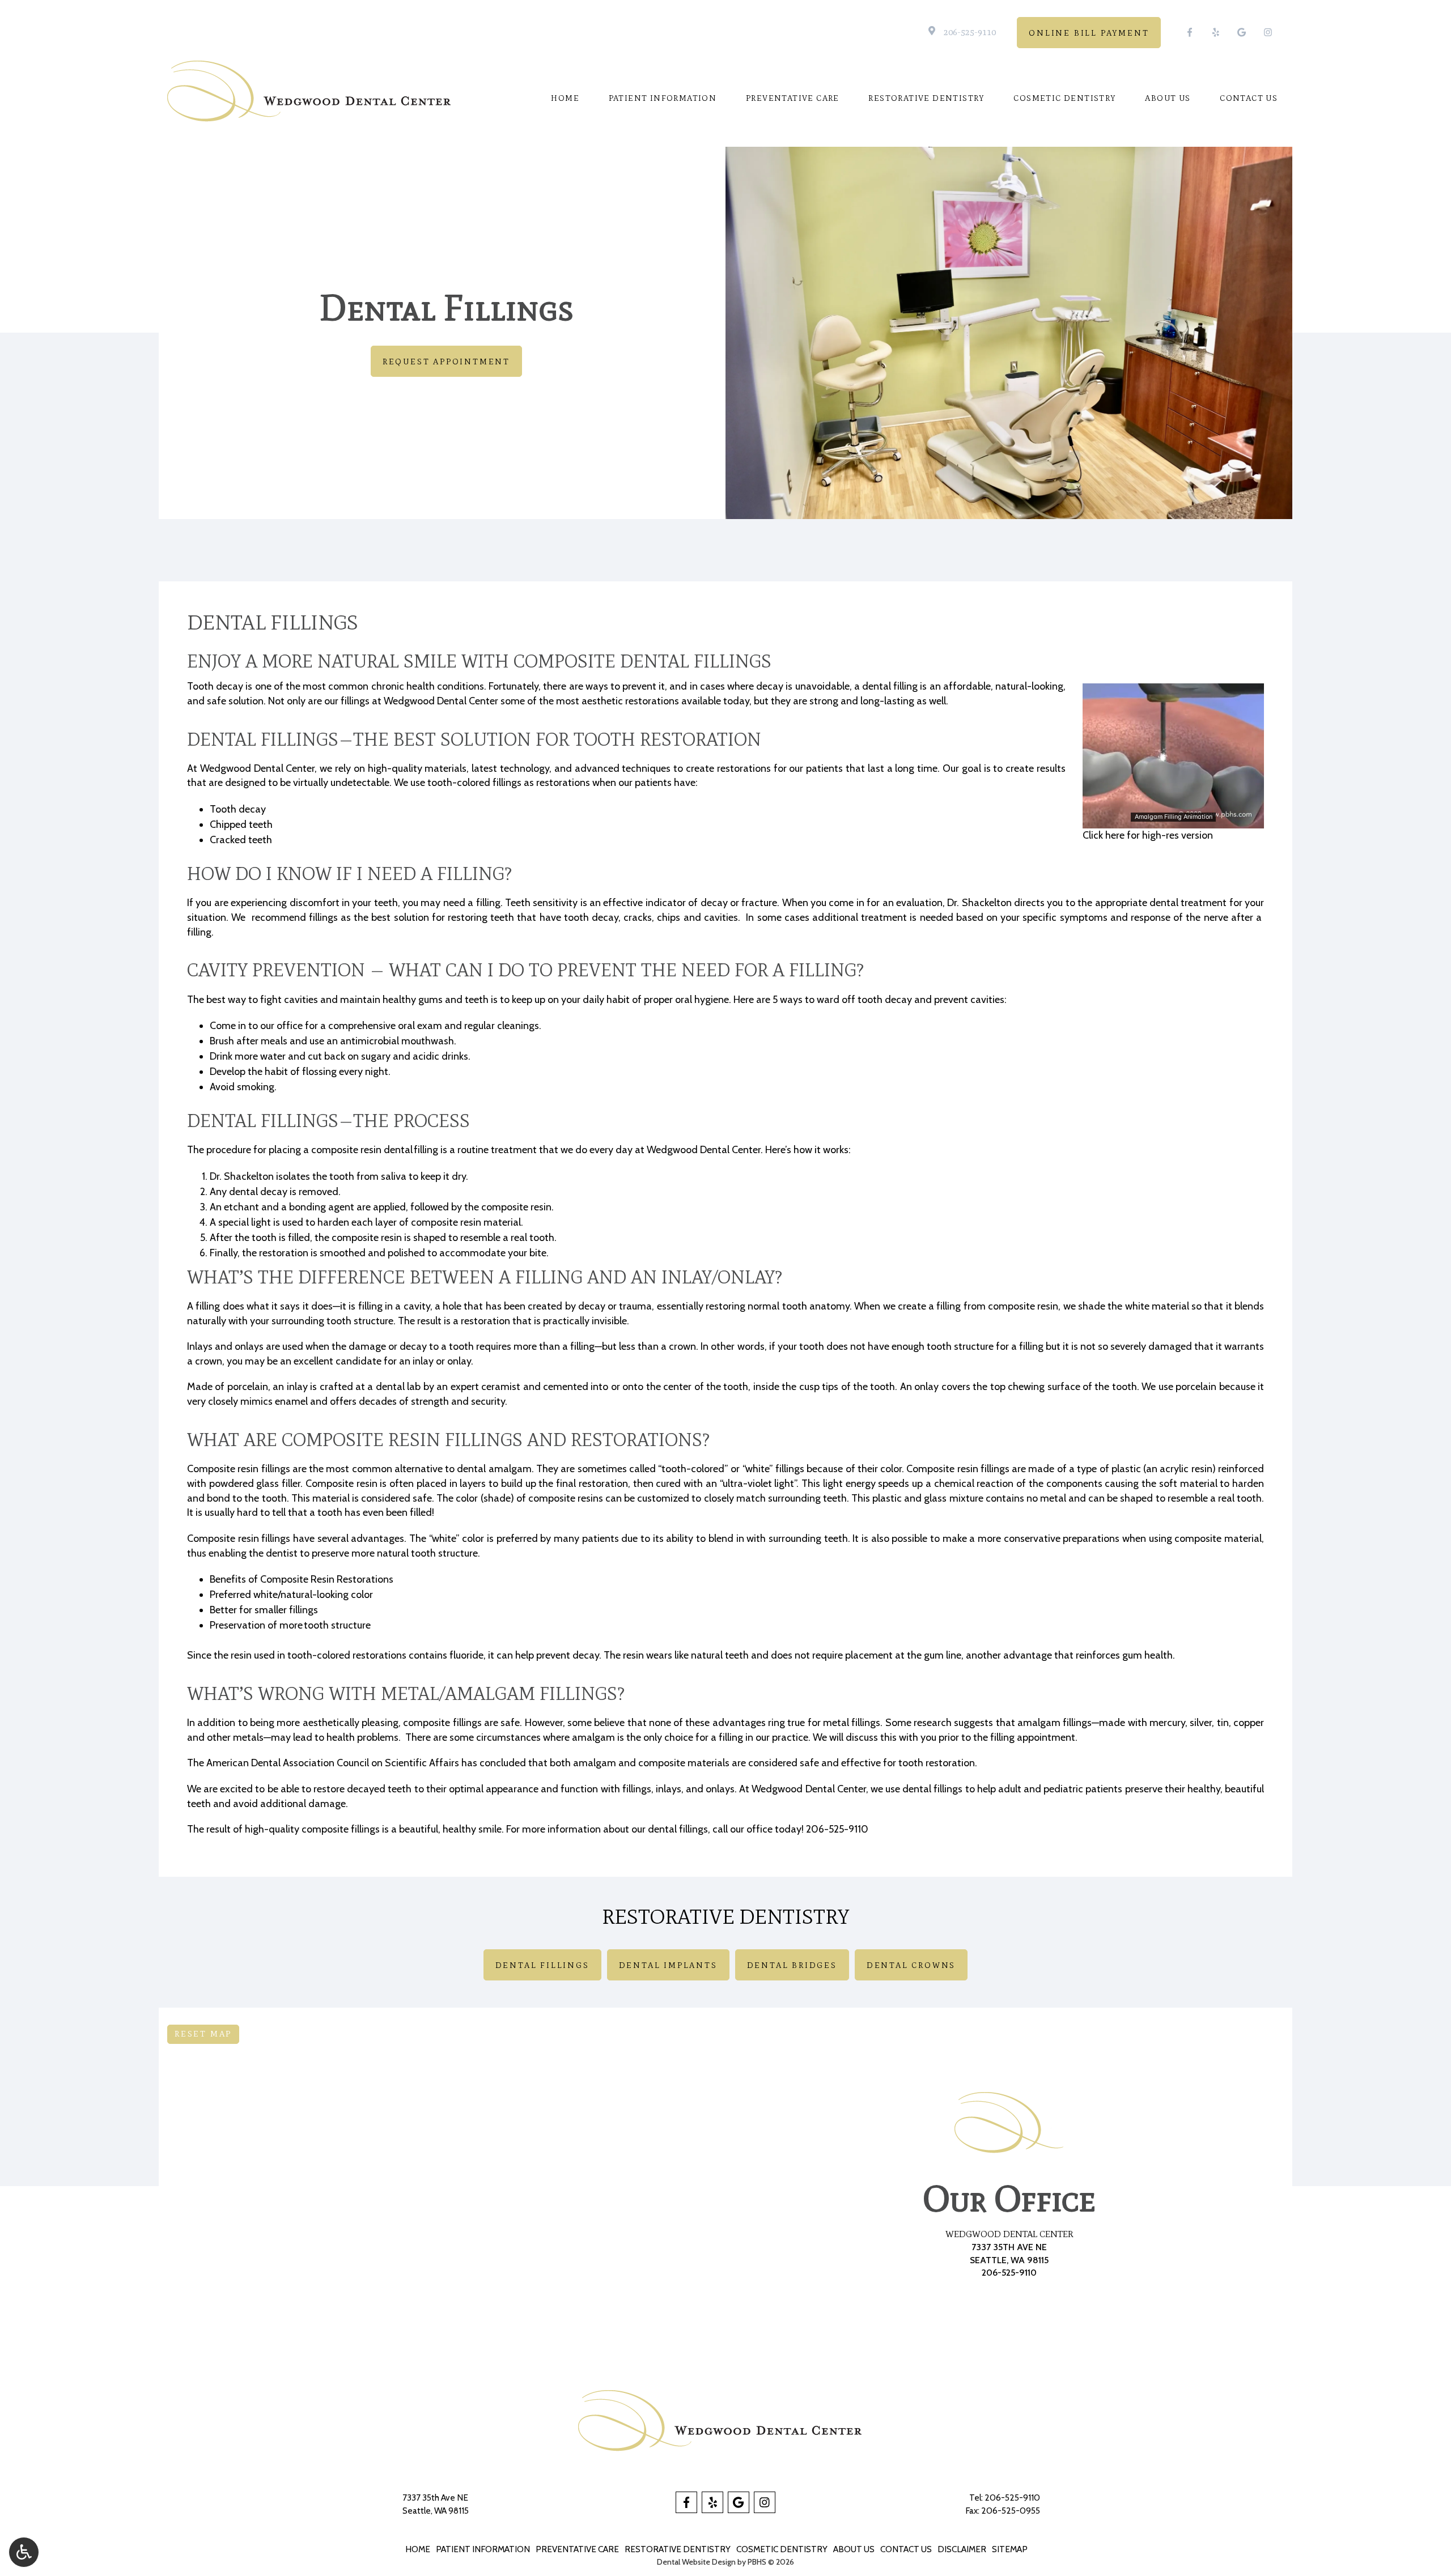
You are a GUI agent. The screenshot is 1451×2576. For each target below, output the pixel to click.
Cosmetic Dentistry (1064, 99)
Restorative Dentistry (926, 99)
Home (565, 99)
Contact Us (1249, 99)
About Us (1168, 99)
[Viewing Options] (24, 2552)
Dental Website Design (696, 2562)
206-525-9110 (970, 32)
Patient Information (663, 99)
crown (209, 1361)
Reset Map (203, 2034)
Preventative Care (793, 99)
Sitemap (1010, 2549)
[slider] (1173, 819)
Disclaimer (962, 2549)
